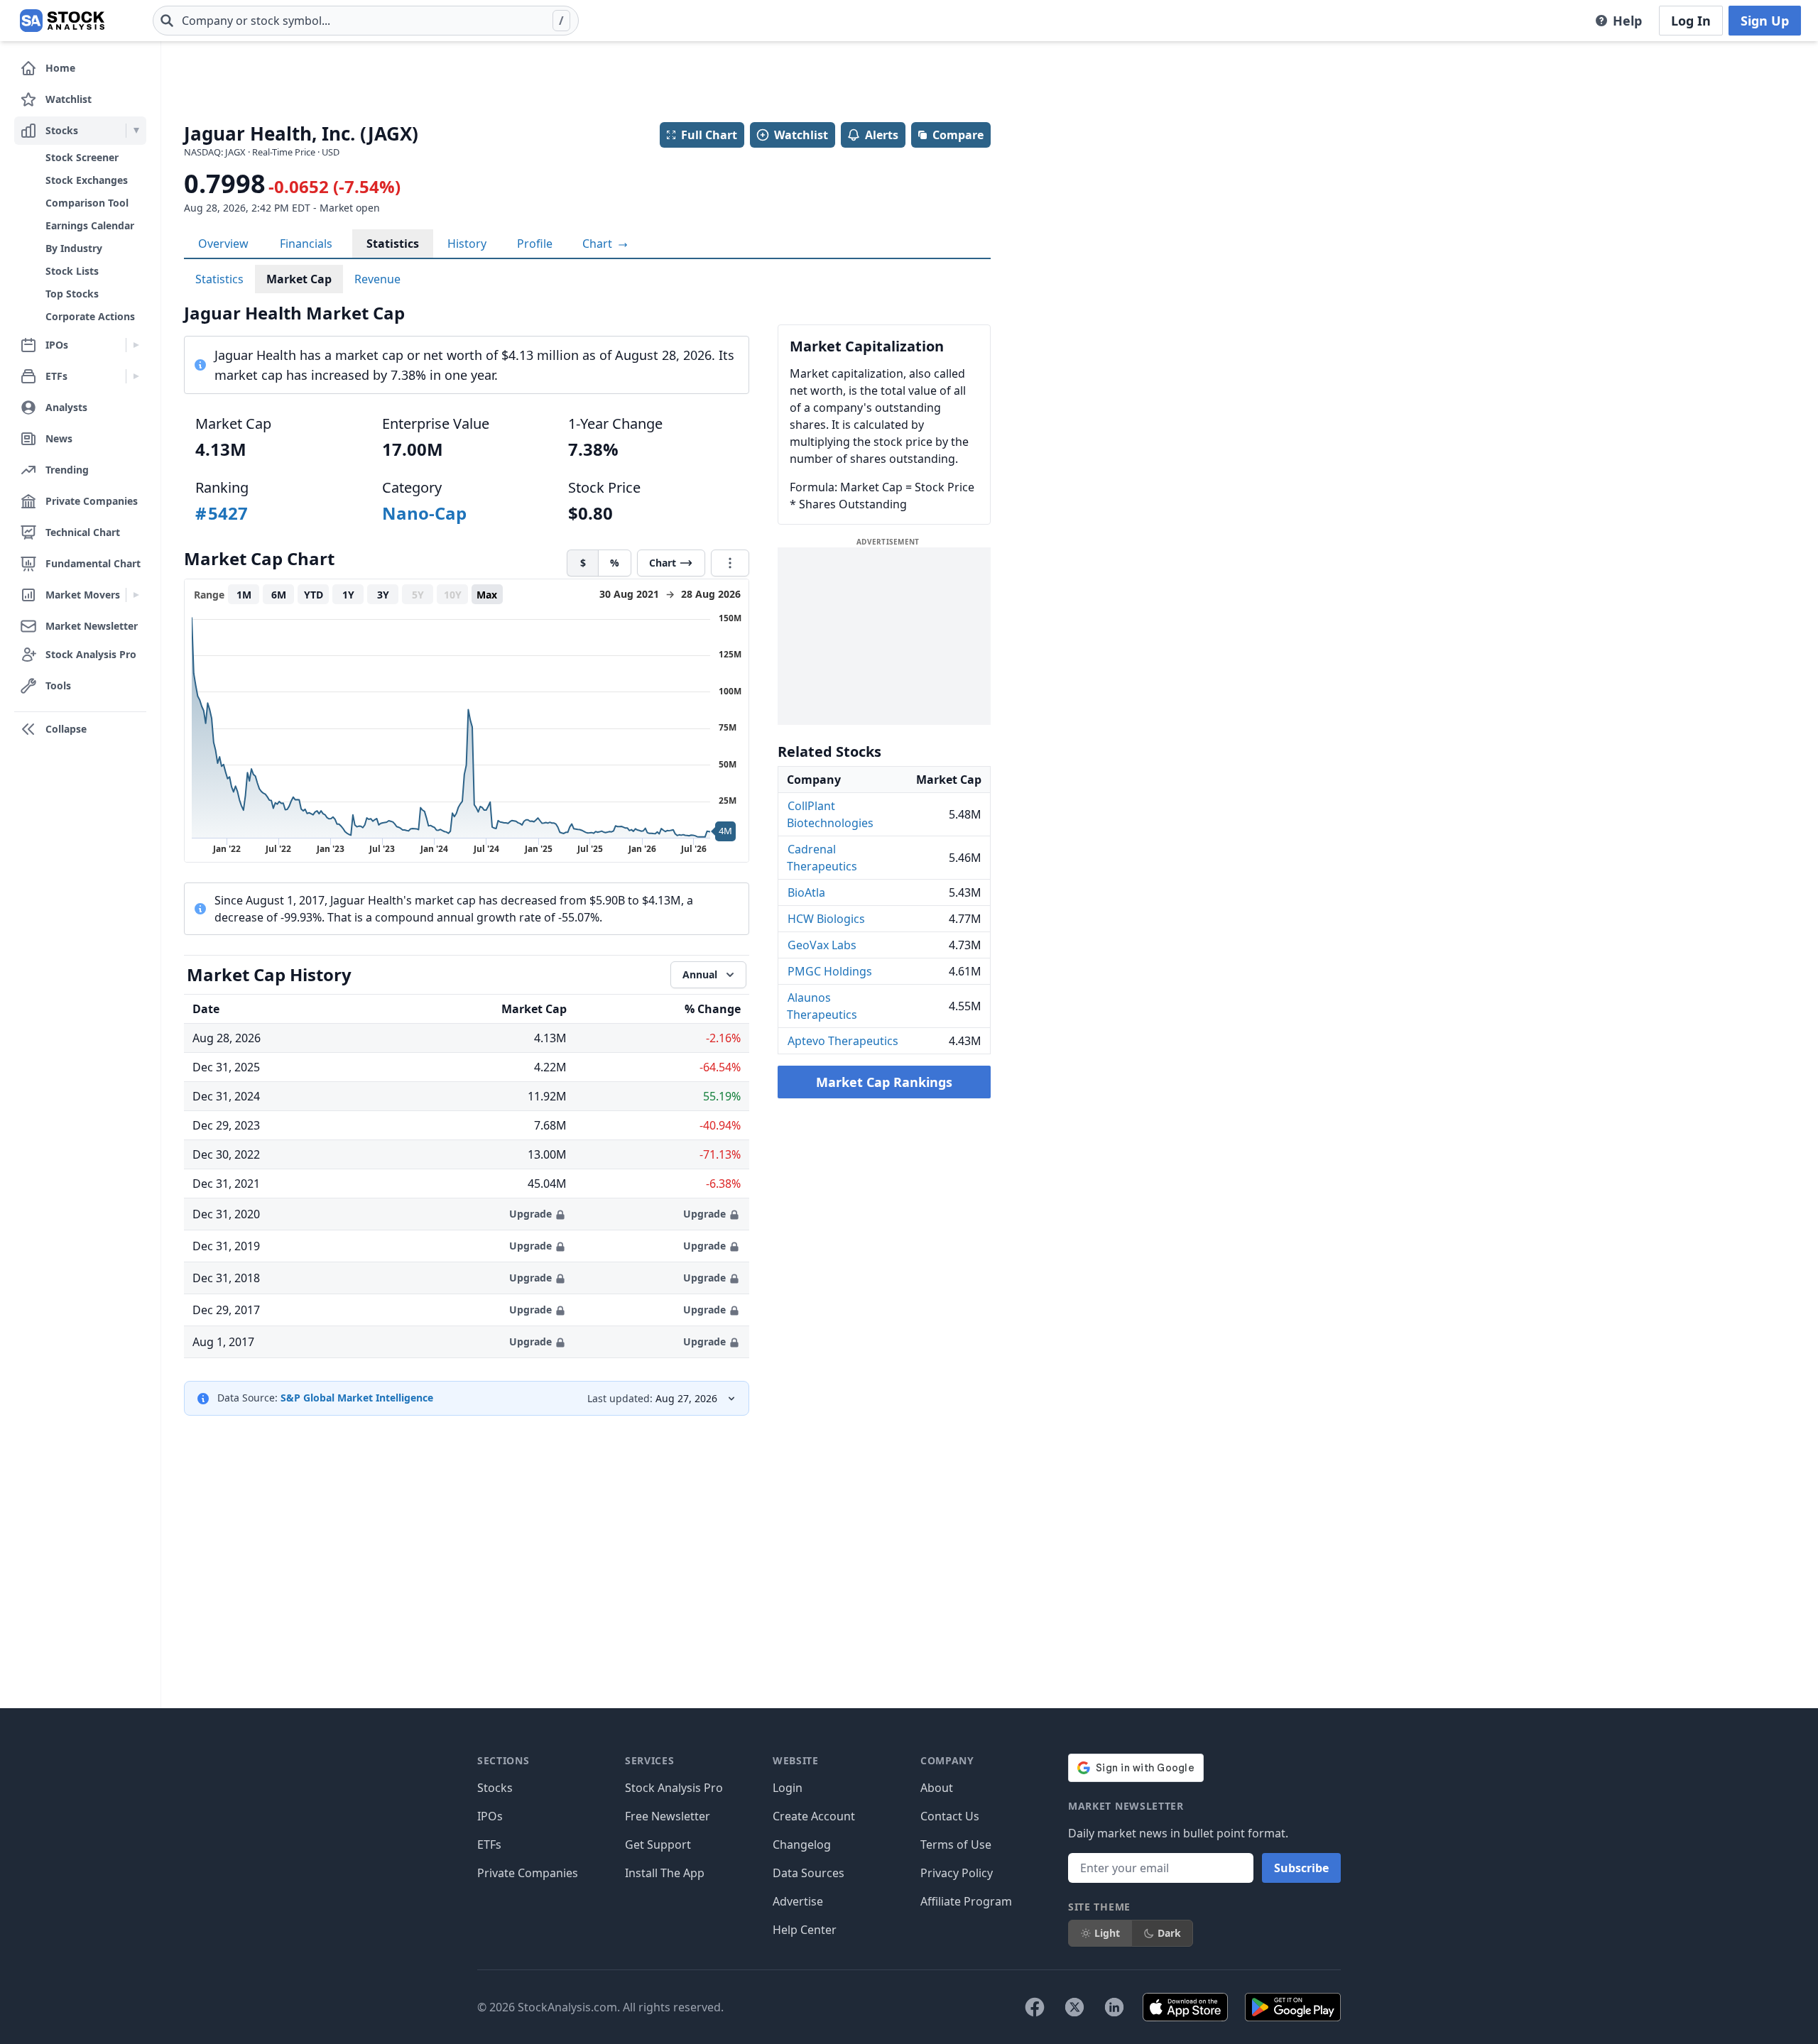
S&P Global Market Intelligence (357, 1398)
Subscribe (1301, 1868)
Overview (223, 244)
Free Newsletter (668, 1816)
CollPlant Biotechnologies (830, 814)
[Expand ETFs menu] (136, 376)
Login (788, 1788)
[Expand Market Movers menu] (136, 595)
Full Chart (709, 135)
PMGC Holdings (830, 971)
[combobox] (366, 21)
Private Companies (528, 1873)
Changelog (802, 1844)
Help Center (805, 1930)
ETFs (489, 1844)
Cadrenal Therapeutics (822, 858)
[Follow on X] (1074, 2007)
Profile (535, 244)
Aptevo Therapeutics (843, 1041)
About (937, 1788)
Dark (1169, 1933)
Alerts (882, 135)
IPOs (490, 1816)
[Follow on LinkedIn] (1114, 2007)
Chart (599, 244)
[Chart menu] (730, 563)
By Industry (74, 248)
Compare (958, 135)
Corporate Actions (90, 316)
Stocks (495, 1788)
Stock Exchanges (87, 180)
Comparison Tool (87, 203)
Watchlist (801, 135)
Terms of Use (956, 1844)
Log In (1691, 21)
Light (1107, 1933)
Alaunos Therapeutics (822, 1006)
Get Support (658, 1844)
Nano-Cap (424, 513)
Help (1627, 21)
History (467, 244)
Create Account (814, 1816)
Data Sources (809, 1873)
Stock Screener (82, 157)
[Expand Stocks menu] (136, 131)
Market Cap (299, 279)
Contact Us (950, 1816)
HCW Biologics (826, 919)
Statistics (393, 244)
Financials (306, 244)
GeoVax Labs (822, 945)
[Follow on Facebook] (1035, 2007)
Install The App (665, 1873)
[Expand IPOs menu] (136, 345)
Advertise (798, 1901)
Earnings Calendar (90, 225)
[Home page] (62, 21)
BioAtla (806, 892)
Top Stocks (72, 294)
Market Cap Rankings (884, 1082)
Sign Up (1765, 21)
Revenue (377, 279)
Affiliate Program (966, 1901)
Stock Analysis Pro (674, 1788)
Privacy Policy (957, 1873)
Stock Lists (72, 271)
